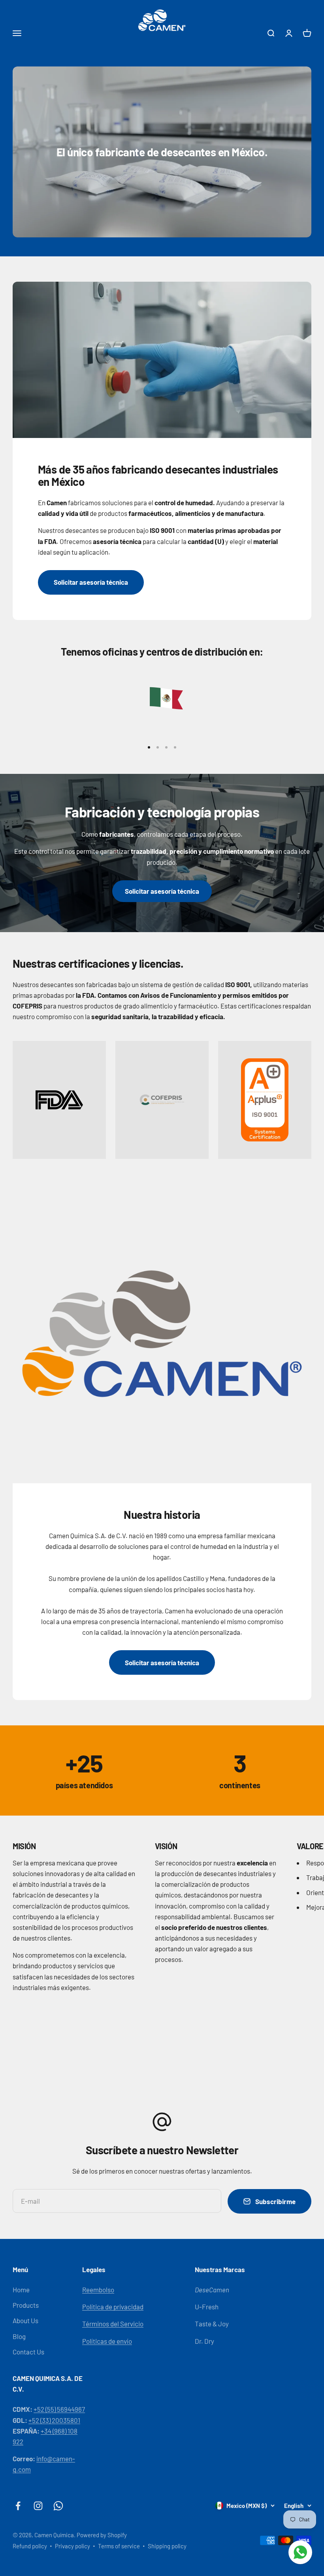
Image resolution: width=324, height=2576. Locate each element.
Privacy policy (73, 2546)
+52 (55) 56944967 (59, 2409)
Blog (19, 2336)
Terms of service (119, 2546)
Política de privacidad (113, 2307)
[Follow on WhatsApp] (58, 2506)
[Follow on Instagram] (38, 2506)
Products (26, 2305)
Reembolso (98, 2290)
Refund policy (30, 2546)
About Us (25, 2320)
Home (21, 2290)
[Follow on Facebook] (18, 2506)
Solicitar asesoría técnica (91, 582)
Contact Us (28, 2352)
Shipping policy (167, 2546)
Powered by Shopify (102, 2535)
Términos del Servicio (113, 2324)
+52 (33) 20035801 (54, 2420)
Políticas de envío (107, 2341)
